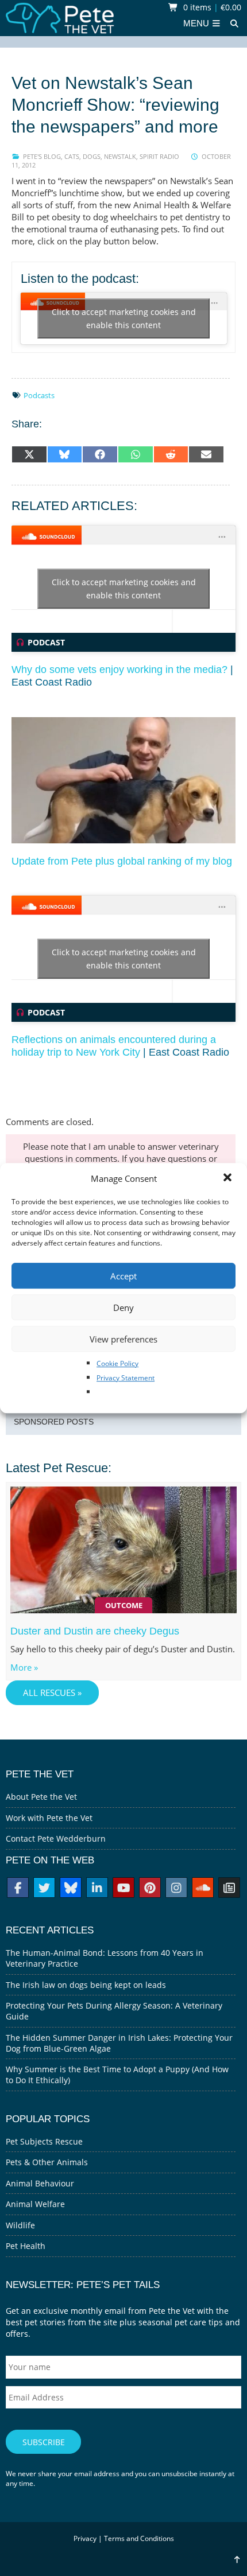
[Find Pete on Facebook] (18, 1889)
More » (24, 1668)
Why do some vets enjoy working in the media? (119, 670)
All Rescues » (52, 1693)
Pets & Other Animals (47, 2162)
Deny (123, 1308)
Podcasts (39, 395)
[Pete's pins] (150, 1889)
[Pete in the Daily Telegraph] (229, 1889)
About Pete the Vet (41, 1797)
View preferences (123, 1339)
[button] (229, 1178)
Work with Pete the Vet (49, 1818)
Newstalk (120, 156)
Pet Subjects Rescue (44, 2141)
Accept (123, 1276)
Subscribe (44, 2442)
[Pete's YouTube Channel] (123, 1889)
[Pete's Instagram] (176, 1889)
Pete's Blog (42, 156)
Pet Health (26, 2246)
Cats (72, 156)
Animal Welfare (35, 2204)
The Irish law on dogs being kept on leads (86, 1985)
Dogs (92, 156)
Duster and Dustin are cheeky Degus (95, 1631)
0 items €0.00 (211, 7)
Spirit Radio (159, 156)
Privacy (85, 2538)
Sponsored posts (54, 1422)
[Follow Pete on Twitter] (44, 1889)
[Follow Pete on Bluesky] (71, 1889)
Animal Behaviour (40, 2183)
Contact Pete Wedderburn (56, 1838)
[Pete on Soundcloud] (203, 1889)
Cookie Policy (117, 1363)
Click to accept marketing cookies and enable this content (124, 318)
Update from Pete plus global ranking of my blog (122, 861)
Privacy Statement (126, 1378)
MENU (197, 24)
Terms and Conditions (139, 2538)
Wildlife (20, 2225)
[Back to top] (237, 2560)
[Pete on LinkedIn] (97, 1889)
